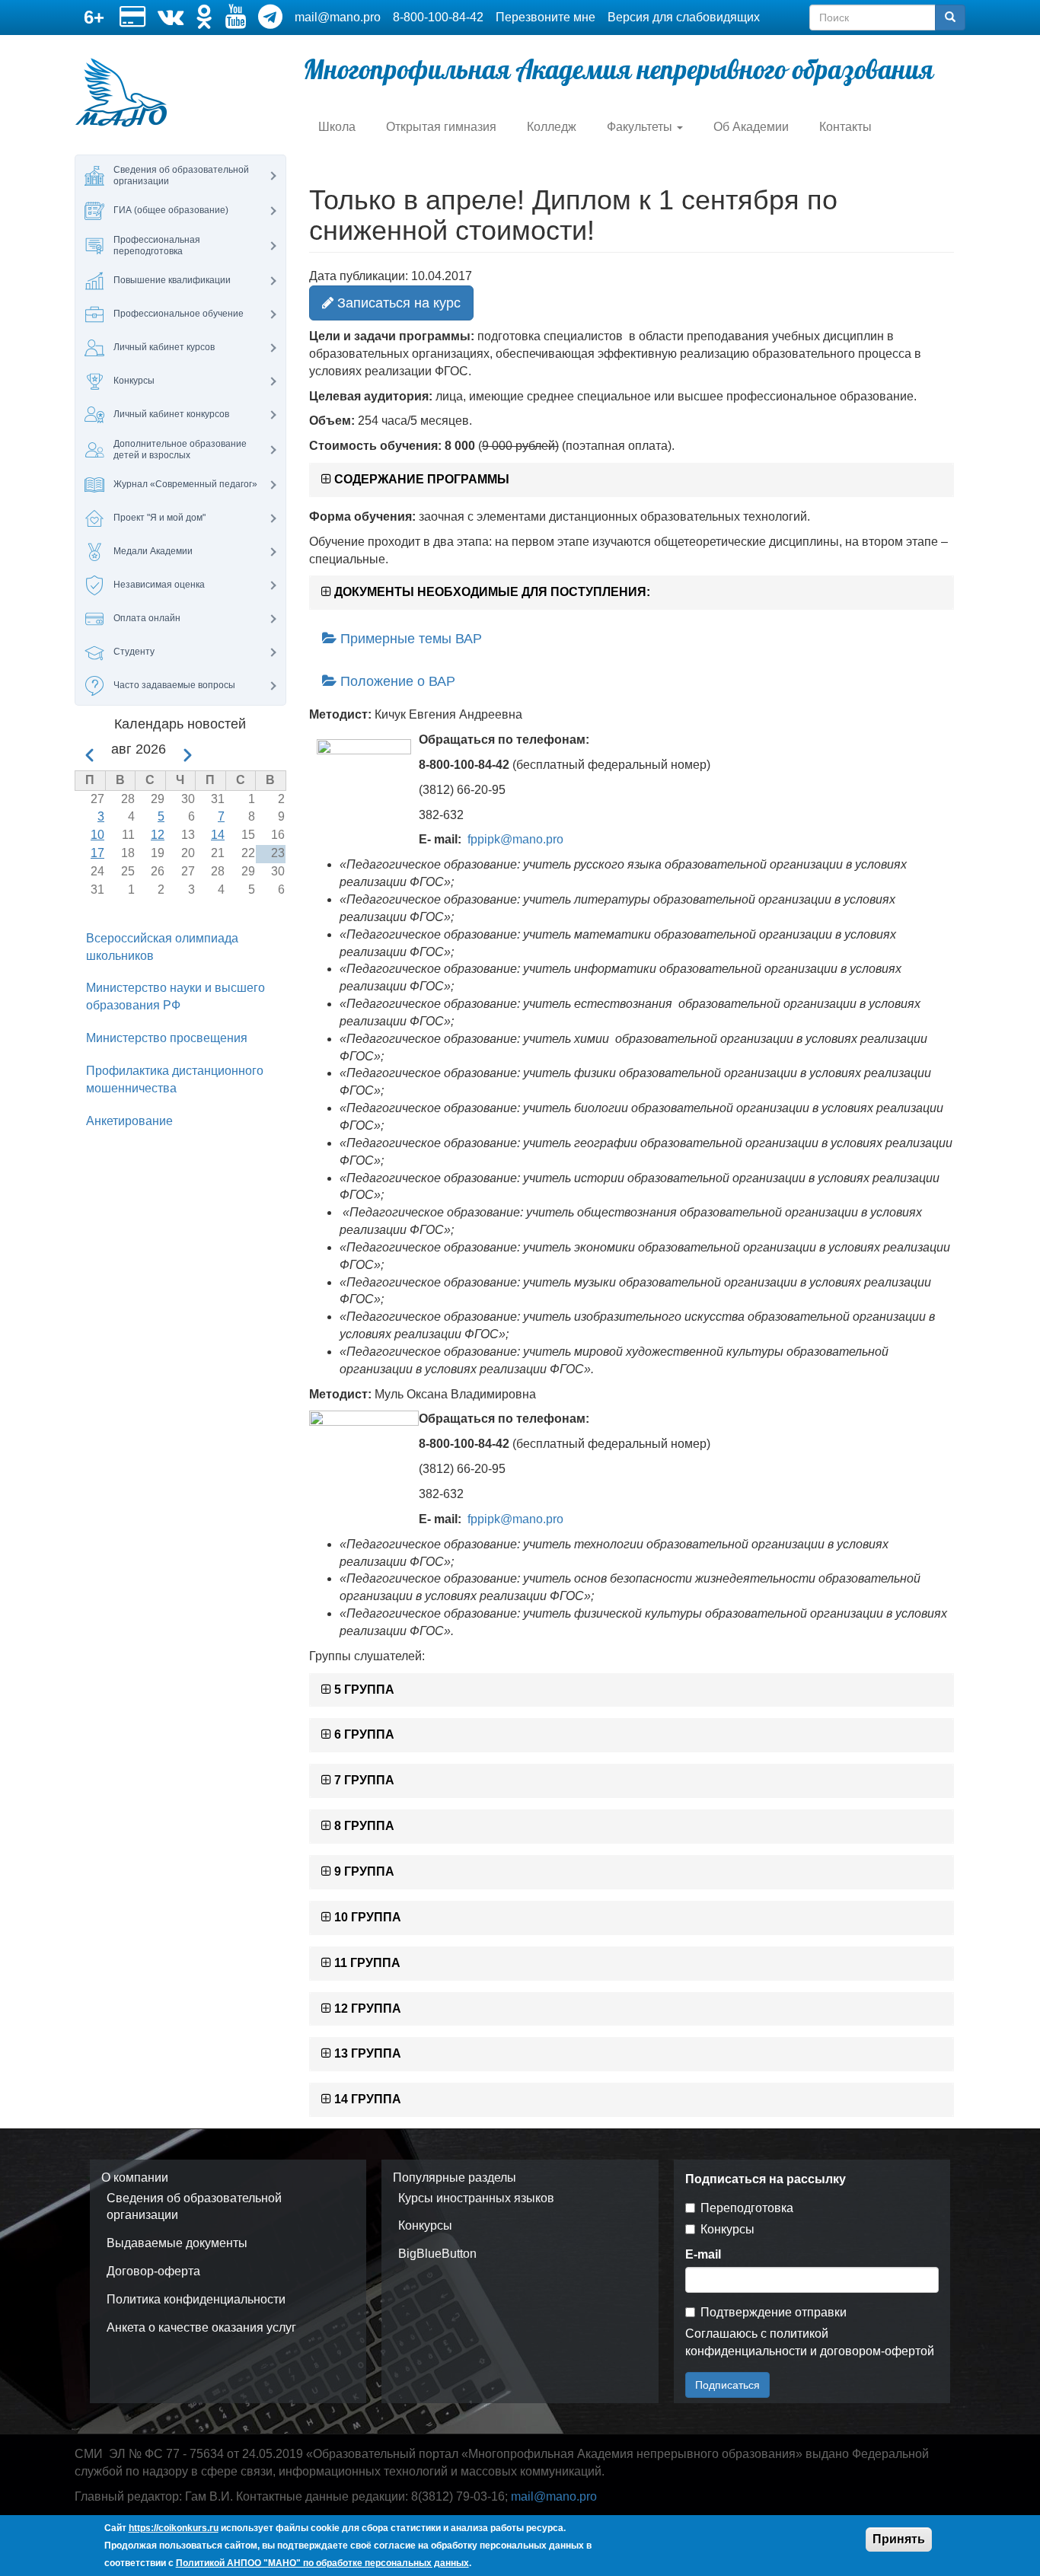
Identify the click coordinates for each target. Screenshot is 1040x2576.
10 (97, 835)
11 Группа (366, 1963)
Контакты (845, 127)
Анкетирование (129, 1121)
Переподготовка (747, 2208)
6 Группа (363, 1734)
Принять (899, 2539)
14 (218, 835)
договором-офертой (877, 2351)
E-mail (703, 2254)
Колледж (552, 127)
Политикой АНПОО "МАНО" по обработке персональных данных (322, 2562)
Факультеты (641, 127)
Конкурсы (425, 2225)
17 (97, 853)
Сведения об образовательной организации (194, 2207)
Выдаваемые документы (177, 2243)
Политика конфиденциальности (196, 2299)
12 (158, 835)
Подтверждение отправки (774, 2312)
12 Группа (366, 2009)
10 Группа (366, 1917)
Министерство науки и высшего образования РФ (175, 996)
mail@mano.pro (338, 17)
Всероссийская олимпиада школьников (162, 947)
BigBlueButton (437, 2254)
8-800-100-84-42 (438, 17)
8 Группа (363, 1826)
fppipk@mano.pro (515, 839)
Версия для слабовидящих (684, 17)
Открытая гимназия (441, 127)
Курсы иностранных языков (476, 2198)
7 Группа (363, 1780)
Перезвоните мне (546, 17)
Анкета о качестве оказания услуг (201, 2327)
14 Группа (366, 2099)
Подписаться (727, 2385)
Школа (337, 127)
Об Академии (751, 127)
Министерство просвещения (167, 1038)
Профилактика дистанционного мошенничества (175, 1079)
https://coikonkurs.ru (174, 2528)
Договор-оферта (153, 2271)
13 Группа (366, 2053)
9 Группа (363, 1871)
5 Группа (363, 1690)
